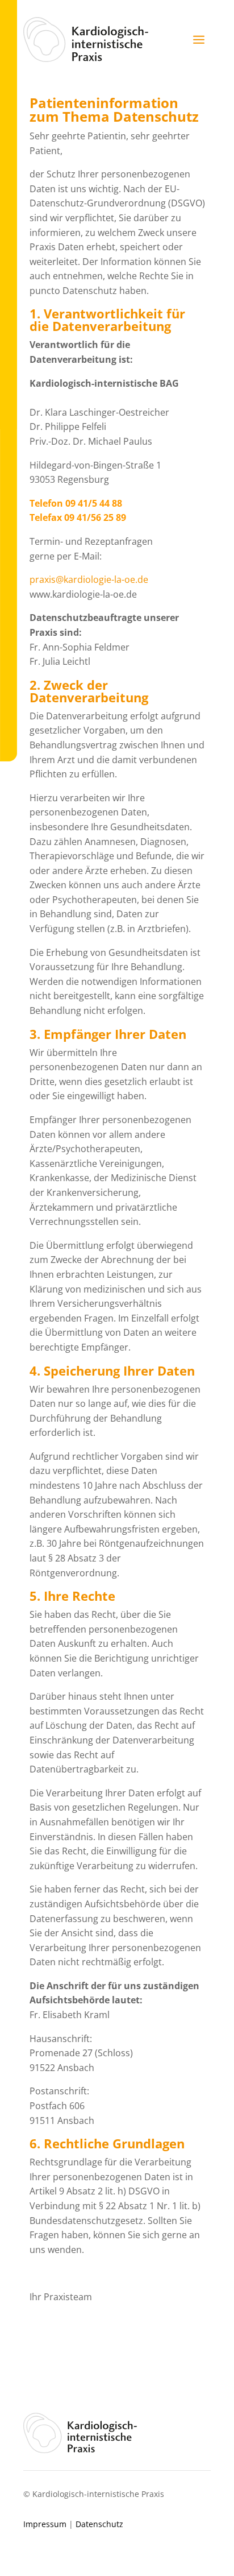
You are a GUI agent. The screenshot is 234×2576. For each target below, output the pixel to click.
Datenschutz (99, 2524)
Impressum (45, 2524)
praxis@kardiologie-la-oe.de (89, 579)
